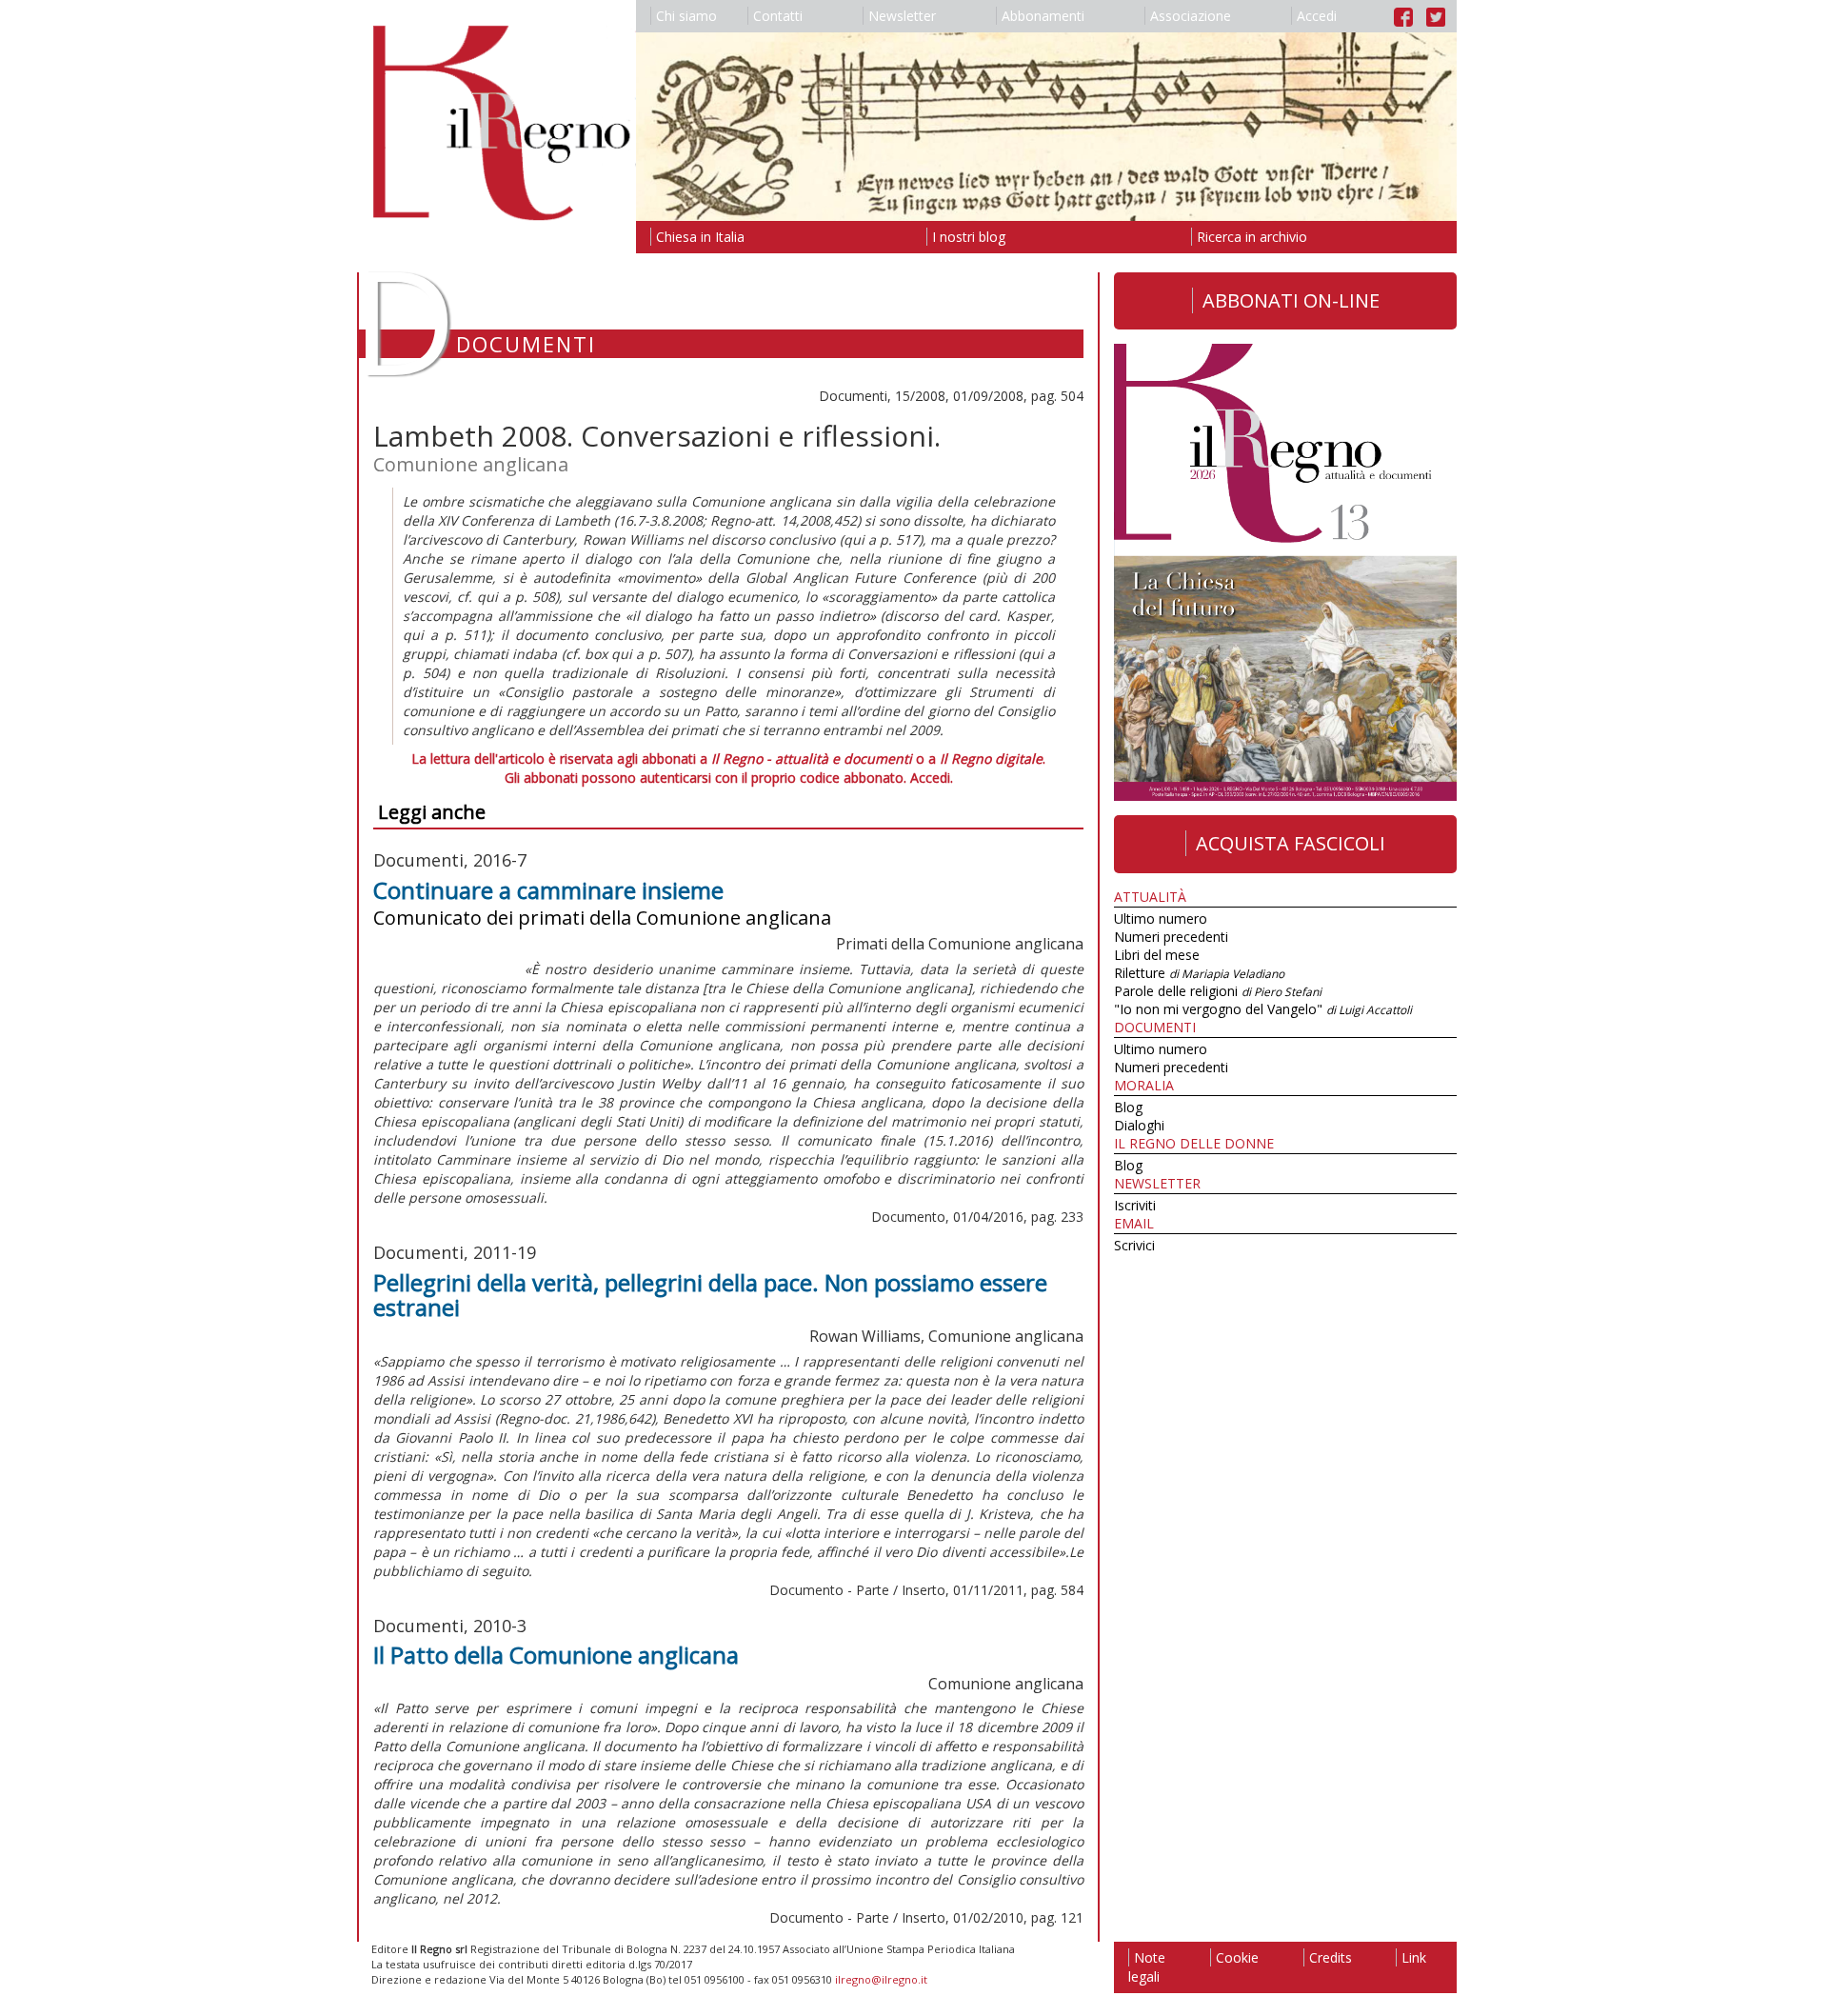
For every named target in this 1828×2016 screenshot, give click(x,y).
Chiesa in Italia (700, 237)
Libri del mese (1157, 955)
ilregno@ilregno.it (881, 1979)
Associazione (1191, 16)
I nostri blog (969, 237)
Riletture (1199, 973)
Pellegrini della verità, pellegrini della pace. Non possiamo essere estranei (710, 1295)
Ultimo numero (1161, 918)
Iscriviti (1135, 1205)
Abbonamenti (1043, 16)
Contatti (778, 16)
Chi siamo (686, 16)
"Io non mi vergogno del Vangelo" (1263, 1009)
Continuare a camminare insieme (548, 890)
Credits (1331, 1957)
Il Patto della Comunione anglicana (556, 1655)
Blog (1128, 1107)
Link (1414, 1957)
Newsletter (902, 16)
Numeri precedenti (1171, 937)
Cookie (1237, 1957)
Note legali (1147, 1967)
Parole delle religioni (1218, 991)
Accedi (1317, 16)
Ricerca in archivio (1252, 237)
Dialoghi (1139, 1125)
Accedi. (932, 778)
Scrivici (1134, 1245)
